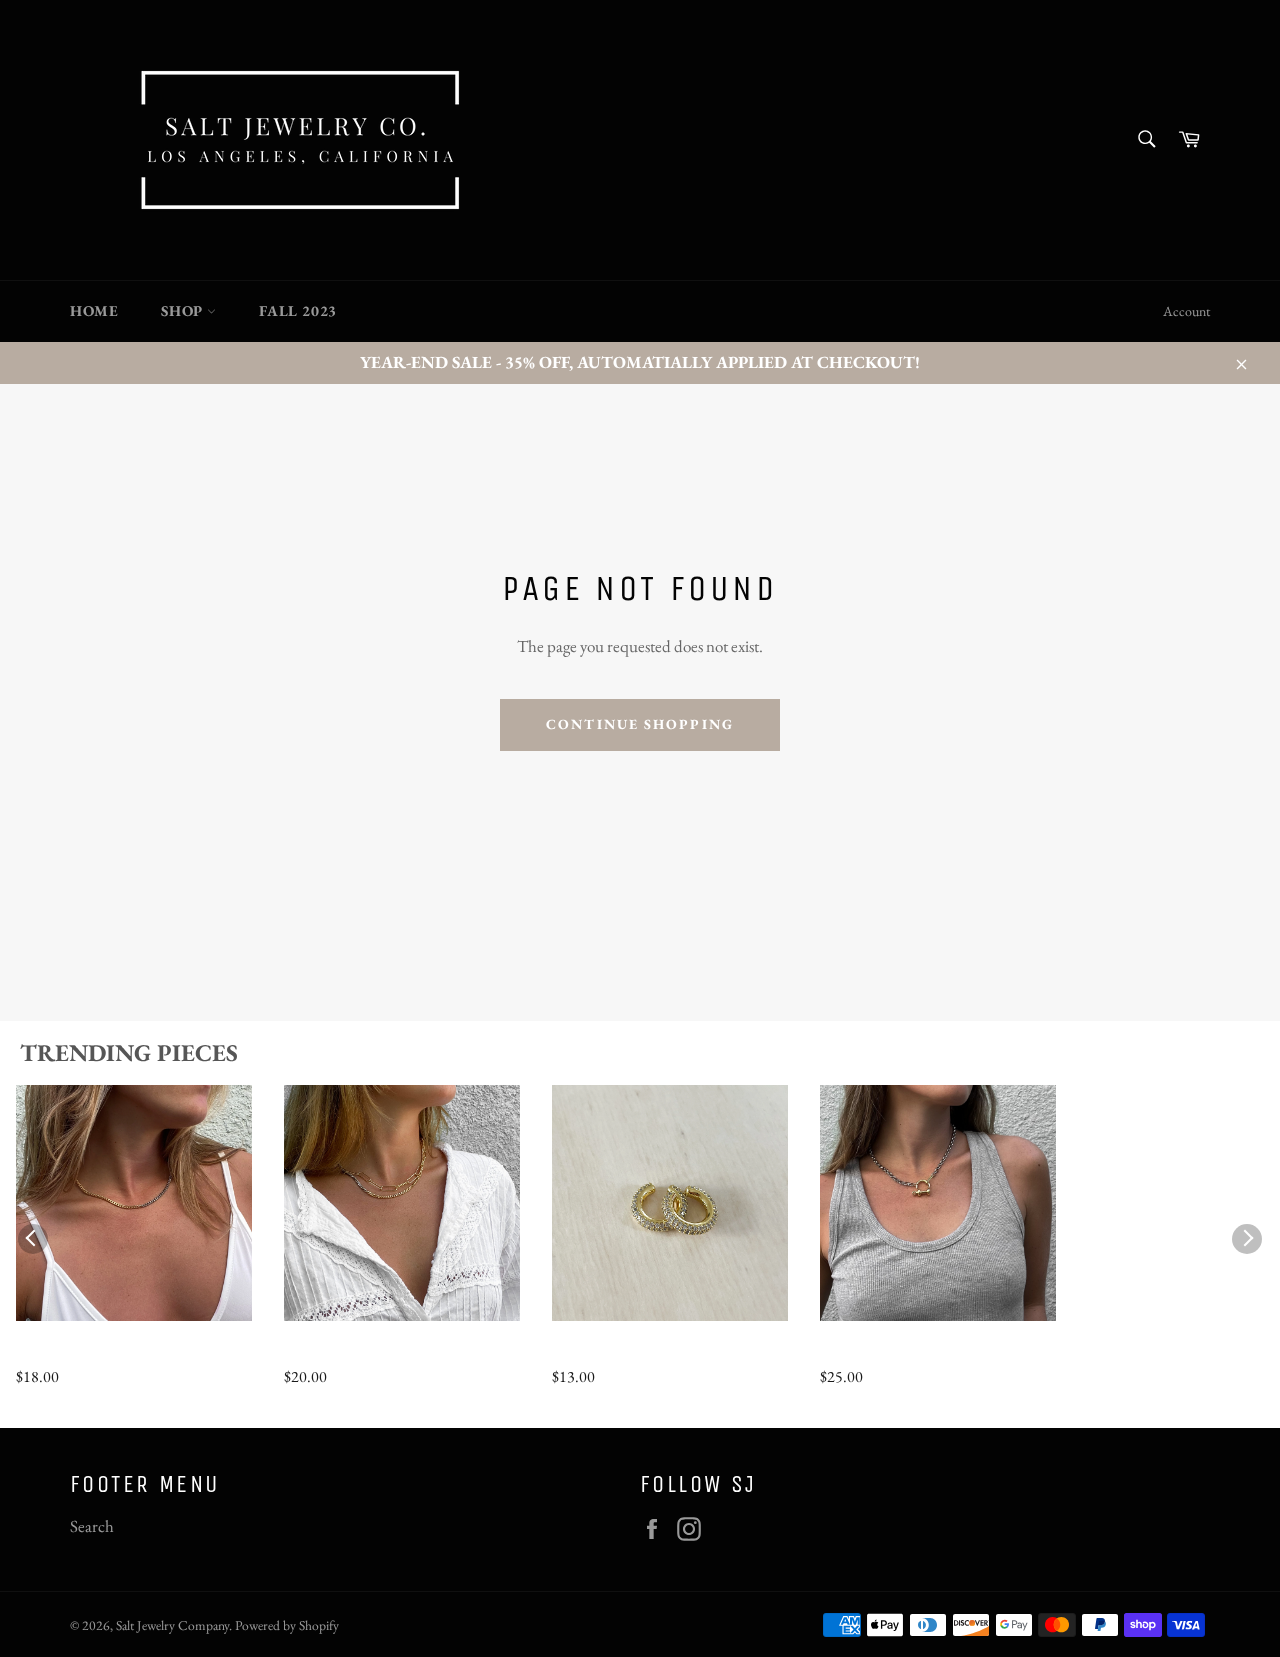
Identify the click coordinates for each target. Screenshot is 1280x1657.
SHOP (184, 310)
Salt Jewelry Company (172, 1625)
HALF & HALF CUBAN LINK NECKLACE (109, 1354)
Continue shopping (640, 724)
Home (94, 310)
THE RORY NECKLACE (918, 1353)
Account (1186, 311)
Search (92, 1526)
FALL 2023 (297, 310)
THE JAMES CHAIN (365, 1353)
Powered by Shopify (287, 1625)
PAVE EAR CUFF (619, 1353)
